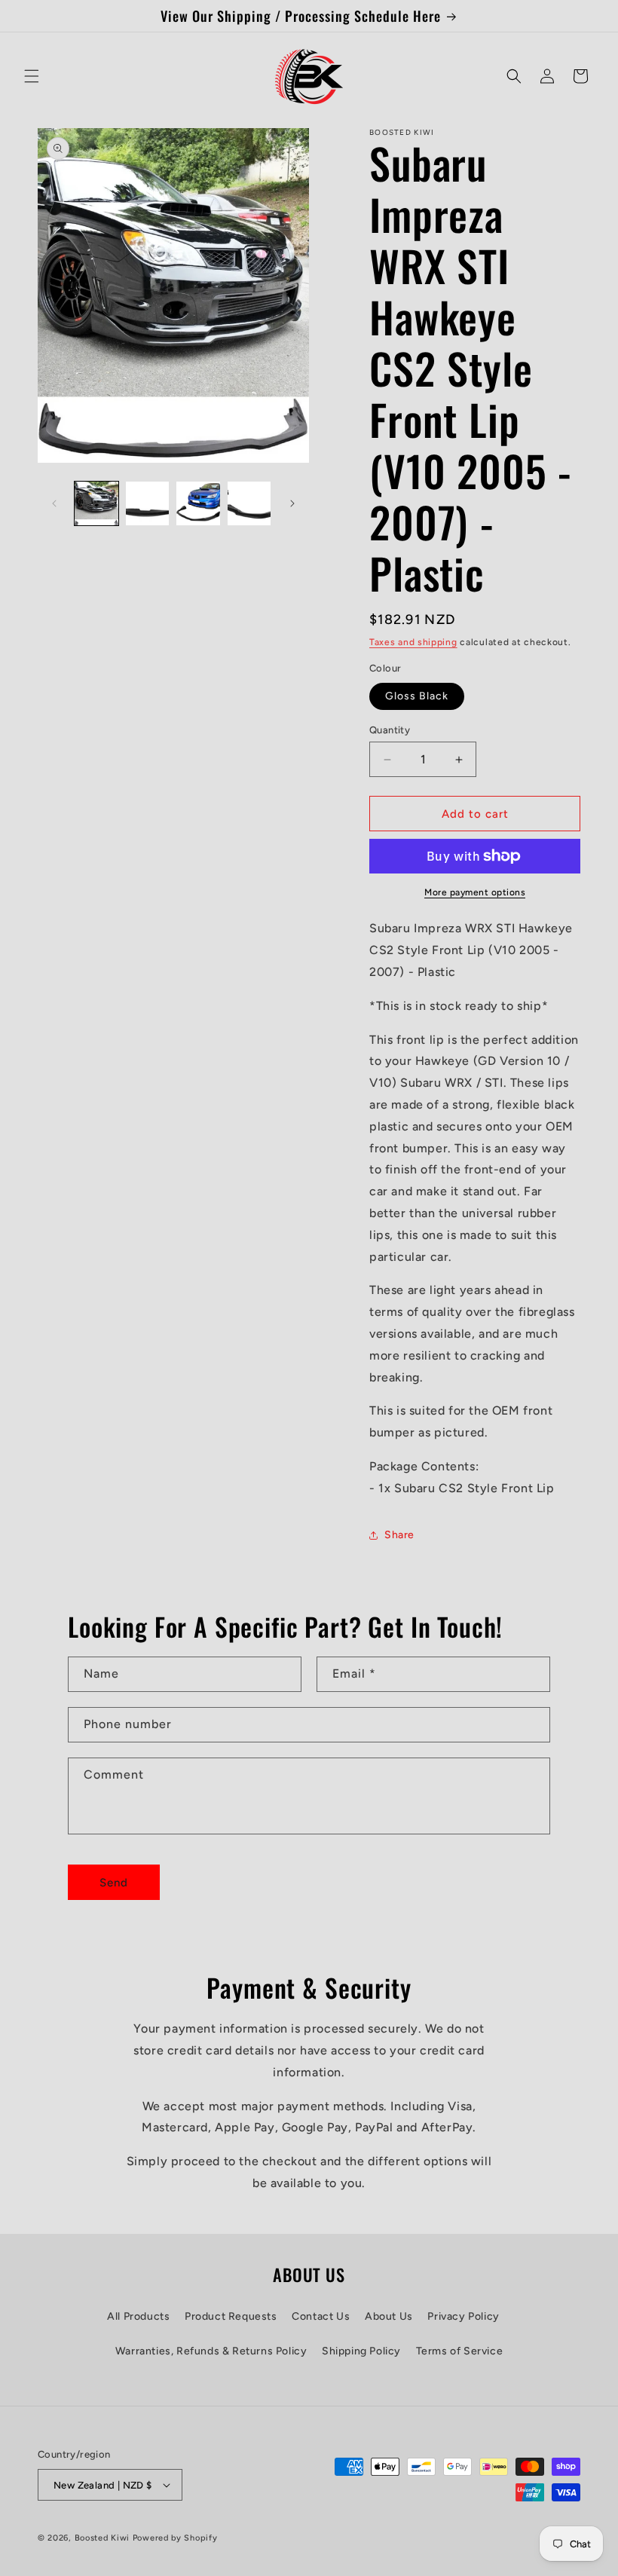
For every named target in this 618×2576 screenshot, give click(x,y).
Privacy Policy (463, 2316)
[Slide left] (54, 503)
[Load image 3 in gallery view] (198, 503)
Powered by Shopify (175, 2538)
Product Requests (231, 2316)
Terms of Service (460, 2351)
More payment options (475, 892)
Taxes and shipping (413, 642)
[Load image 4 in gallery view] (249, 503)
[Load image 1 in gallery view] (96, 503)
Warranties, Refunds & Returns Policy (211, 2351)
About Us (389, 2316)
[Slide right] (292, 503)
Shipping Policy (361, 2351)
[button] (32, 76)
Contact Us (321, 2316)
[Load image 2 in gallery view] (148, 503)
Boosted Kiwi (102, 2538)
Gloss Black (417, 696)
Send (114, 1883)
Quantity (390, 730)
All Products (138, 2316)
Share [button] (399, 1535)
